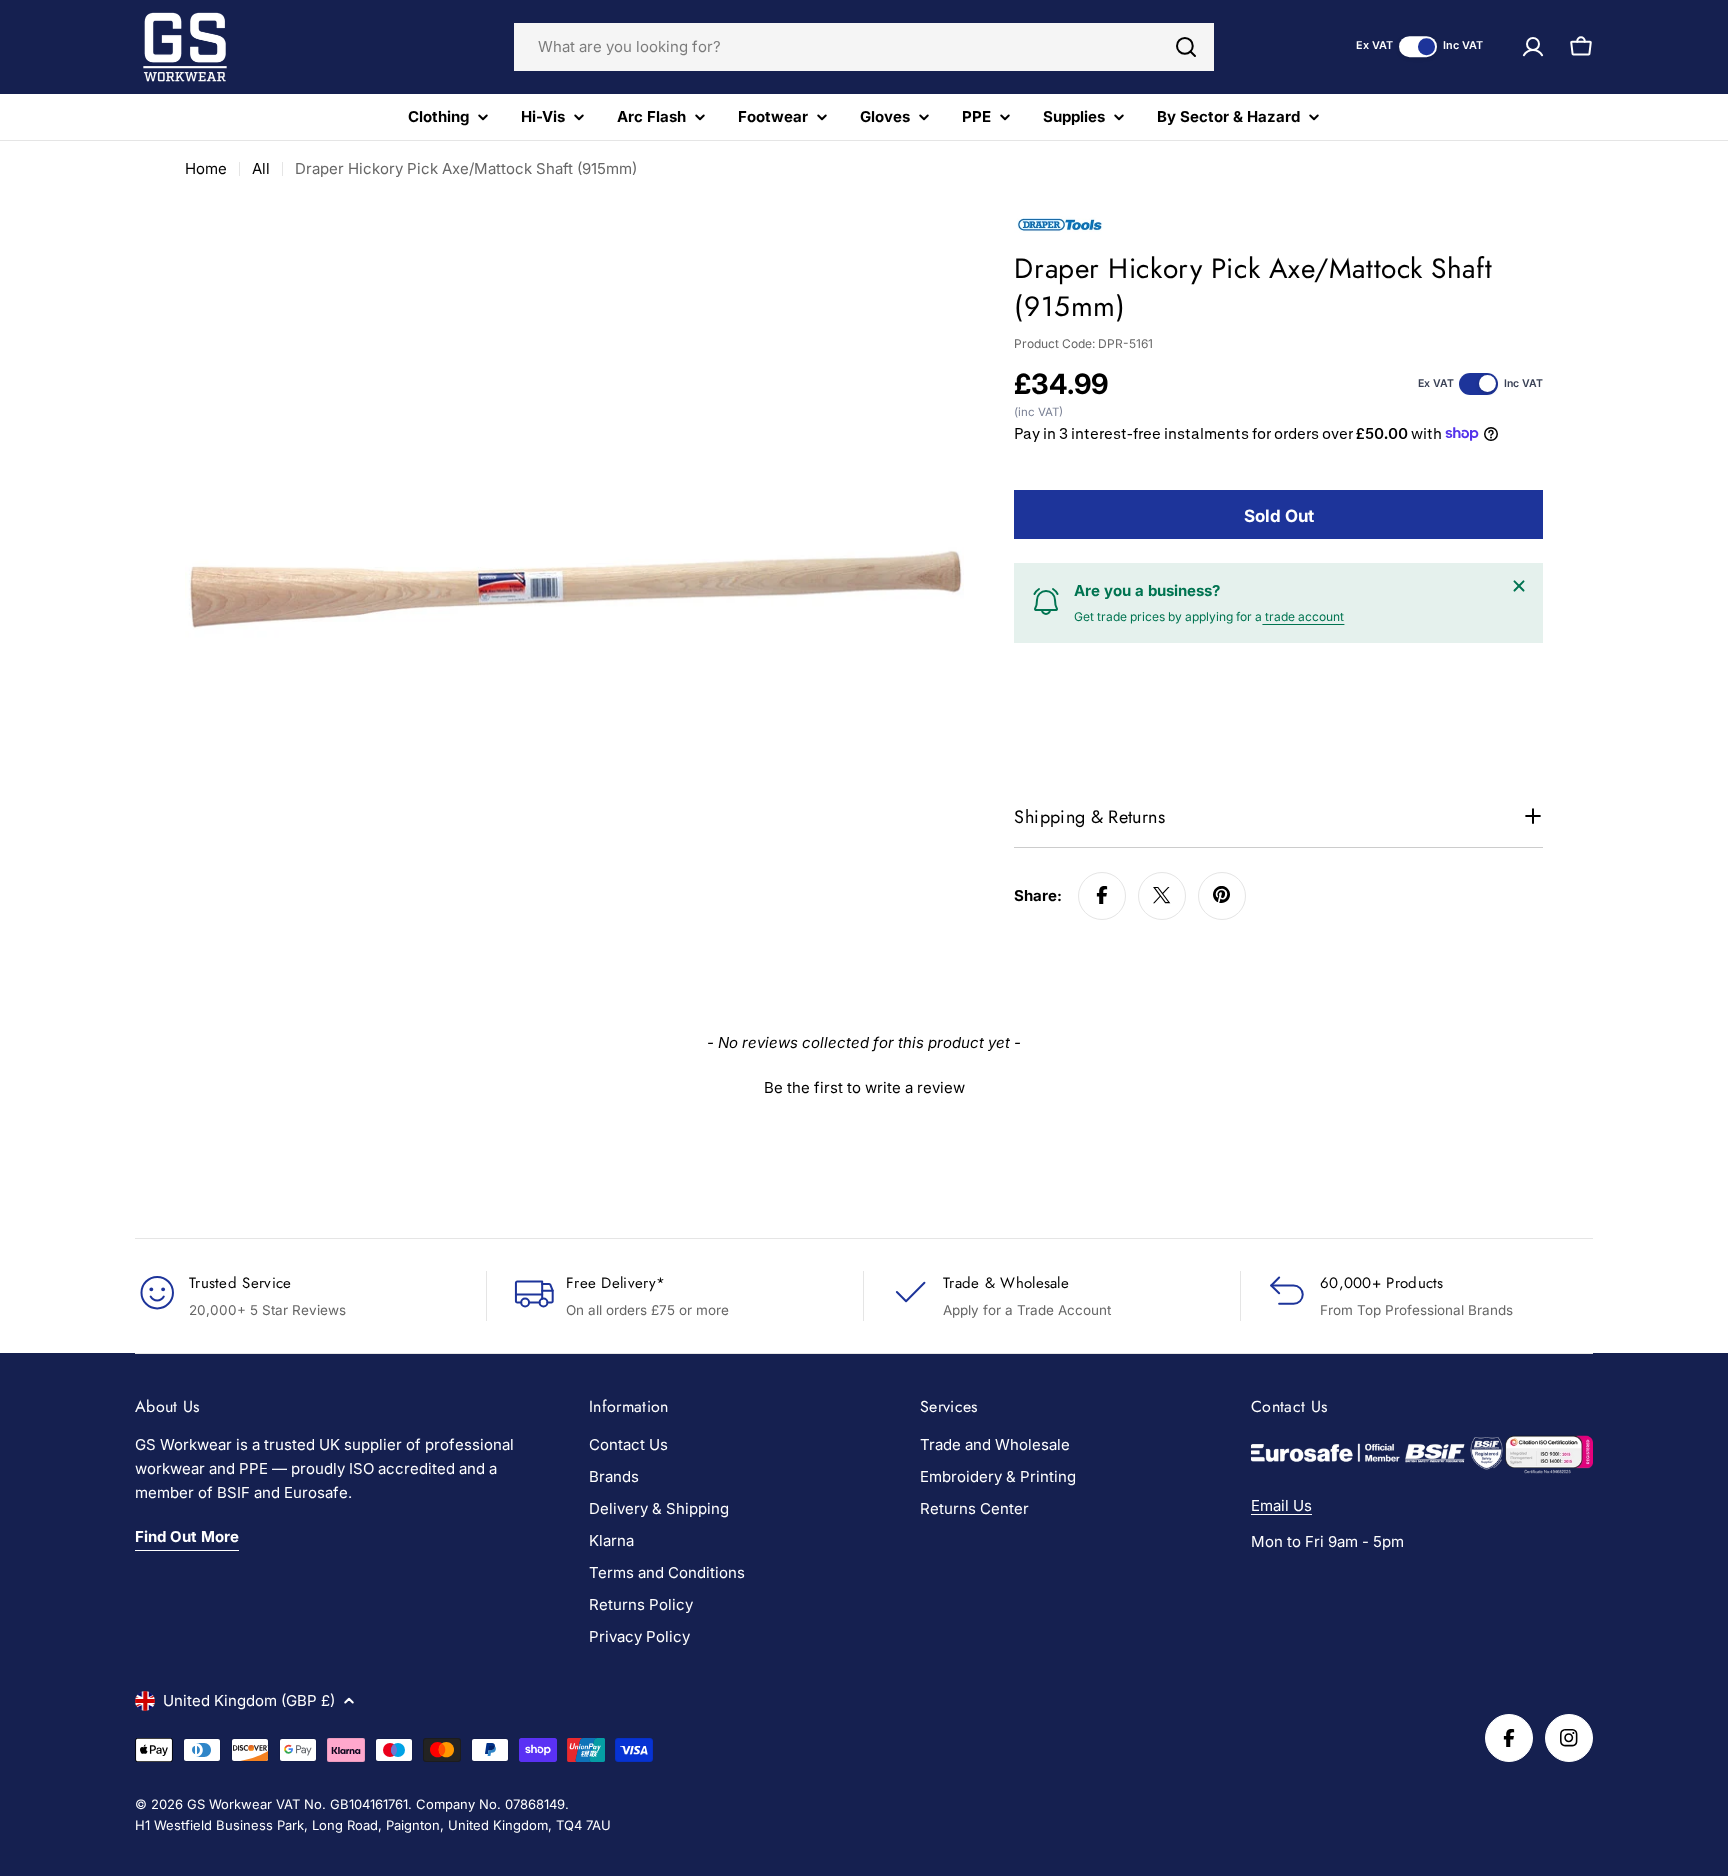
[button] (864, 1085)
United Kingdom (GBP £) (249, 1700)
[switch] (1418, 46)
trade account (1303, 615)
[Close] (1519, 586)
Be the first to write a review (864, 1087)
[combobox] (864, 47)
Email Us (1281, 1505)
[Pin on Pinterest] (1222, 895)
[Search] (1186, 47)
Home (206, 168)
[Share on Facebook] (1102, 895)
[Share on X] (1162, 895)
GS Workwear (229, 1804)
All (261, 168)
